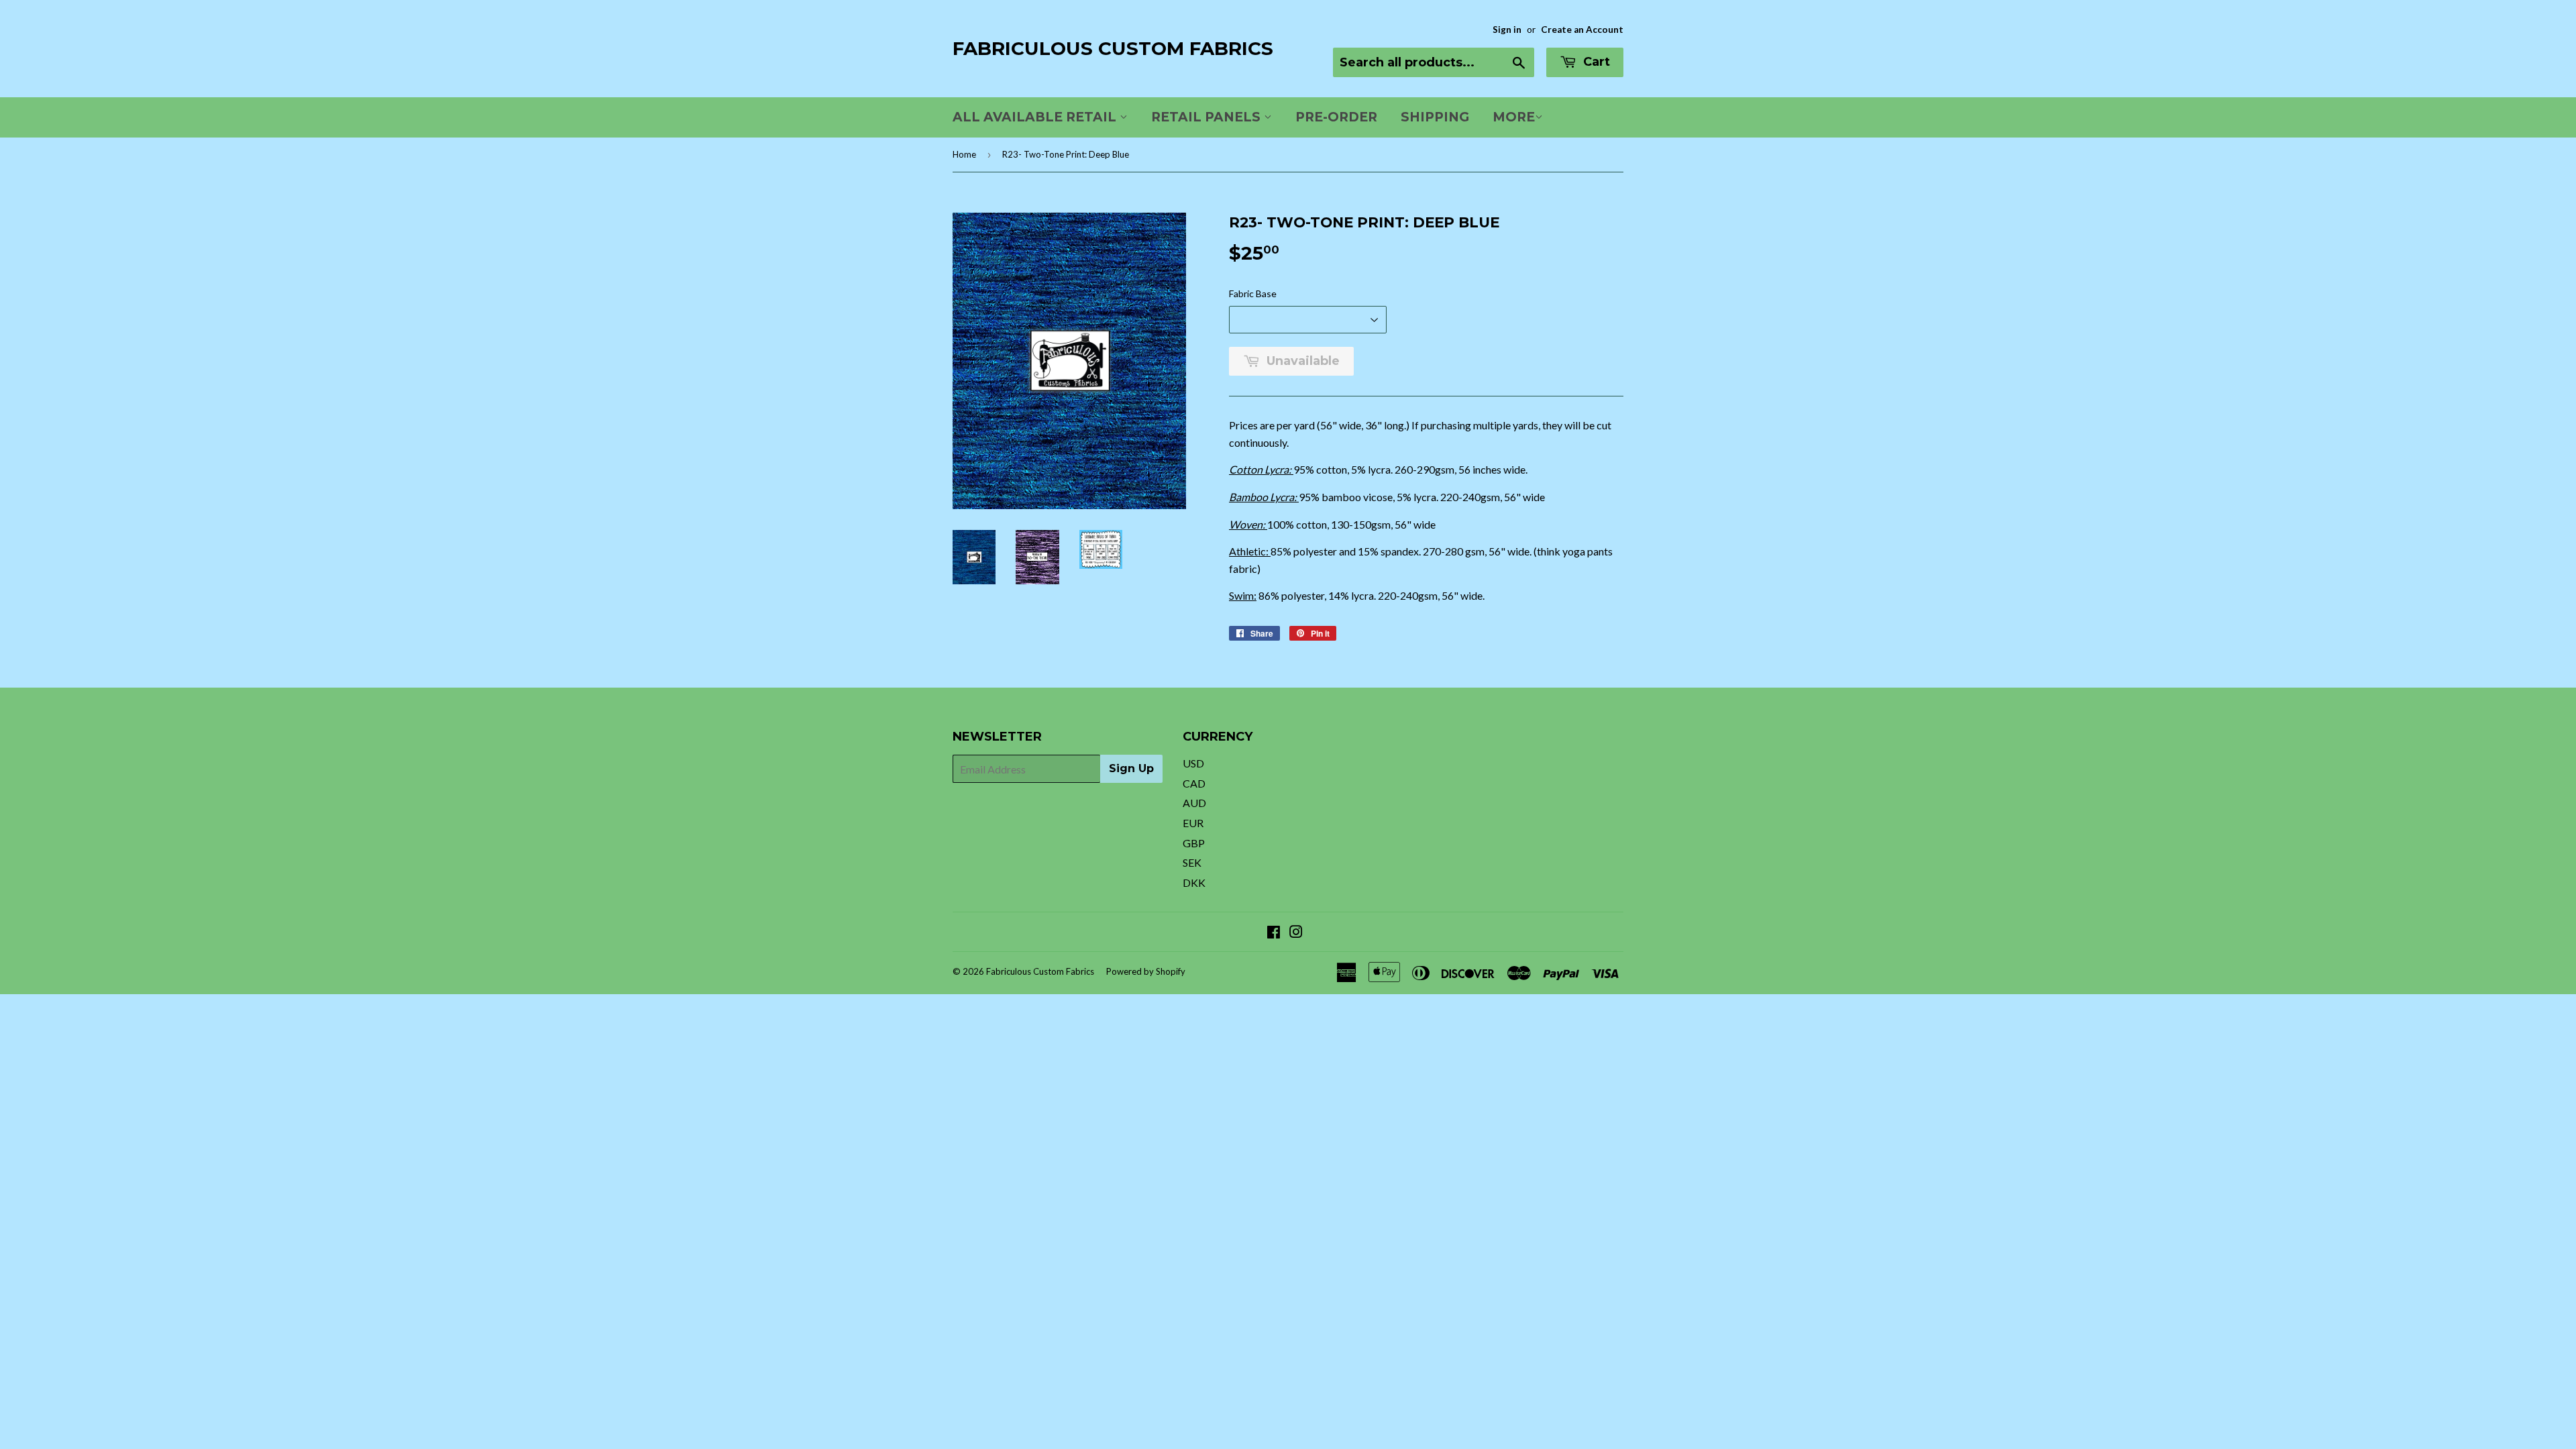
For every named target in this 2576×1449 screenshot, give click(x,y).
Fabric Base (1253, 293)
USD (1193, 763)
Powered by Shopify (1146, 971)
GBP (1194, 843)
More (1514, 117)
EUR (1193, 823)
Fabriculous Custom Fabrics (1113, 48)
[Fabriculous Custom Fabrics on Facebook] (1274, 933)
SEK (1192, 862)
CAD (1194, 783)
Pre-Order (1336, 117)
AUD (1194, 803)
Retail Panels (1207, 117)
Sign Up (1131, 768)
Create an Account (1582, 30)
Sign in (1507, 30)
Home (964, 154)
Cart (1595, 62)
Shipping (1435, 117)
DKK (1194, 882)
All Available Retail (1036, 117)
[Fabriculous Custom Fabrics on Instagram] (1296, 933)
